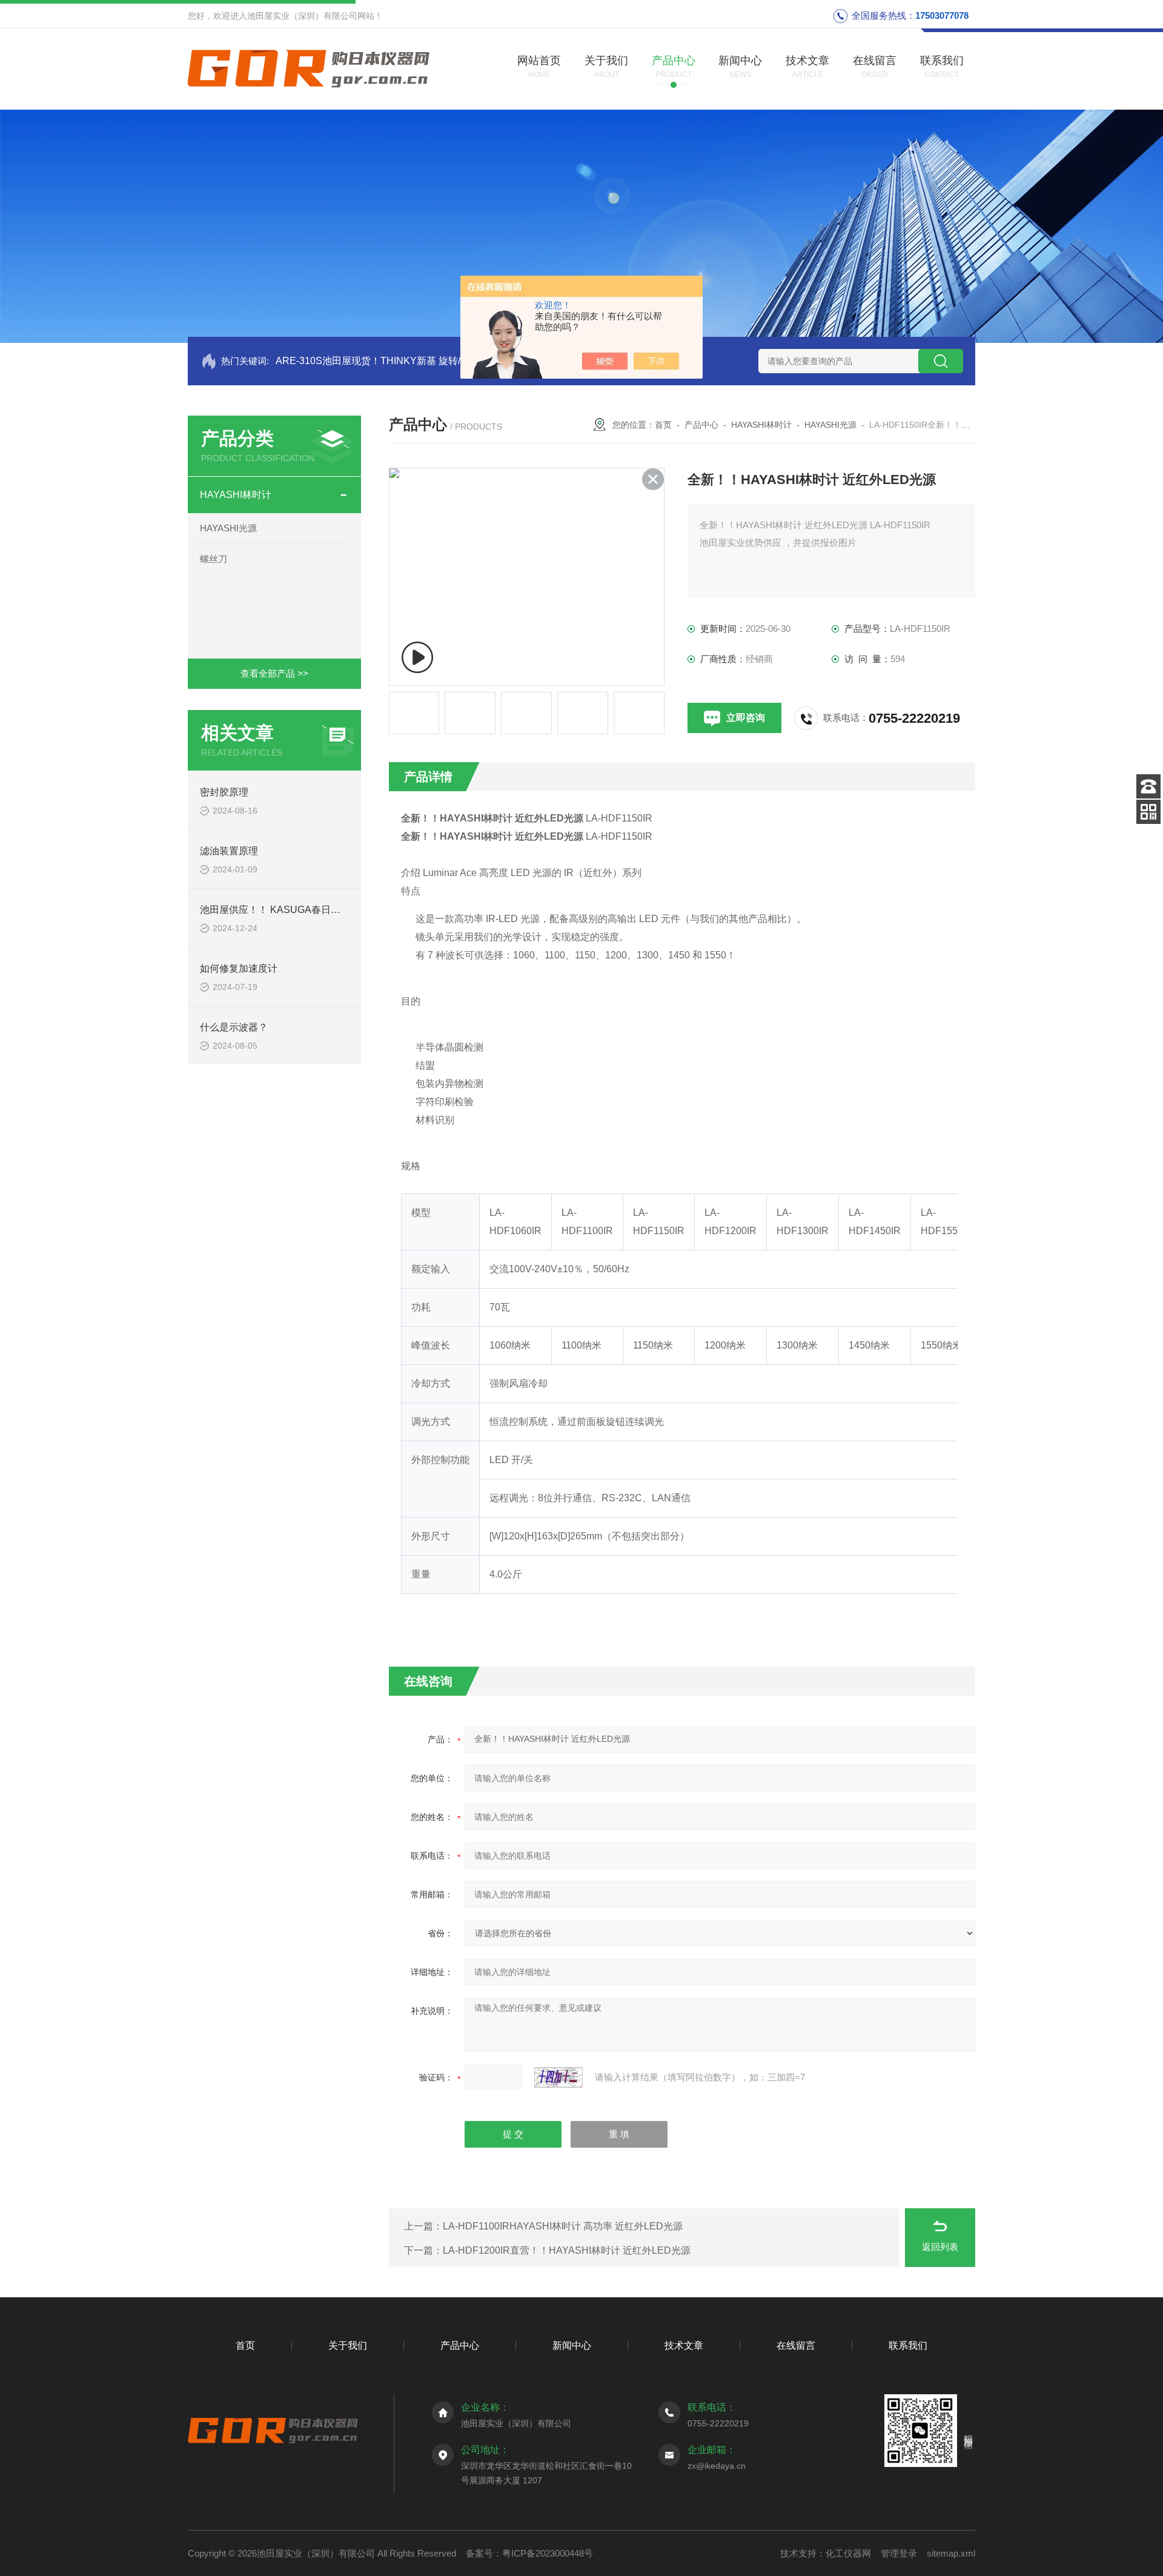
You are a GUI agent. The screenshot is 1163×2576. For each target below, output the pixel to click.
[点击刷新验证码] (558, 2077)
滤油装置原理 (229, 851)
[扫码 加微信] (1148, 812)
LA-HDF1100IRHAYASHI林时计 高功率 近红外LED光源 (563, 2226)
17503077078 (942, 15)
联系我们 (908, 2345)
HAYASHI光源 (228, 528)
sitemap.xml (951, 2553)
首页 (663, 425)
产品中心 (701, 425)
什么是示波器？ (234, 1027)
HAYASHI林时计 (236, 495)
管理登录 (899, 2553)
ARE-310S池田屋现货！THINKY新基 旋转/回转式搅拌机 (397, 361)
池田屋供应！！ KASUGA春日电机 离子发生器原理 (310, 910)
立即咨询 (746, 718)
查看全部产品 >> (274, 673)
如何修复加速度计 (239, 968)
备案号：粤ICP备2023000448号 (529, 2553)
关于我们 (348, 2345)
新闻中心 (572, 2345)
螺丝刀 (214, 559)
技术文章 (684, 2345)
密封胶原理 (224, 792)
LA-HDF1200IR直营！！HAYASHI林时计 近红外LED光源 (567, 2250)
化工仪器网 (848, 2553)
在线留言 (796, 2345)
